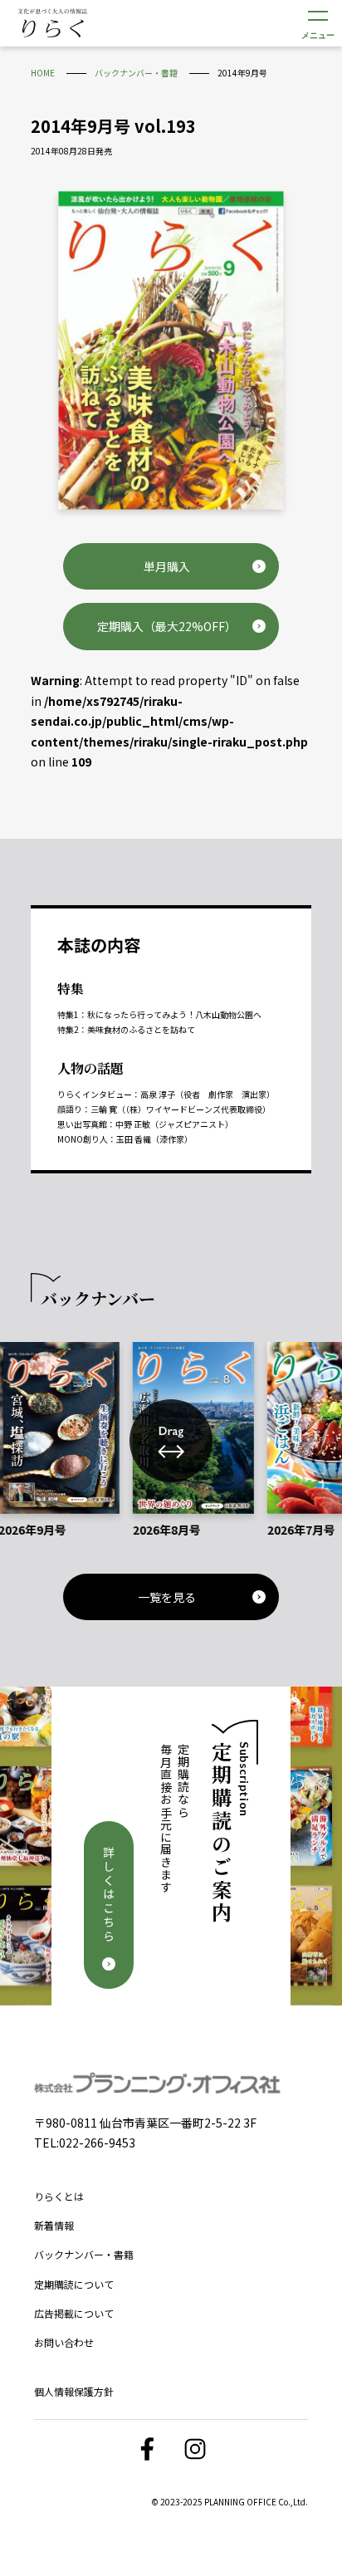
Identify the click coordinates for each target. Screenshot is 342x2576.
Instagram (195, 2449)
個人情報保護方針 (74, 2391)
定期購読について (74, 2284)
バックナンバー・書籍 (84, 2254)
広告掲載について (74, 2313)
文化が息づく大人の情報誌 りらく (52, 22)
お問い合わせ (64, 2342)
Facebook (147, 2449)
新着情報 (54, 2225)
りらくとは (59, 2196)
